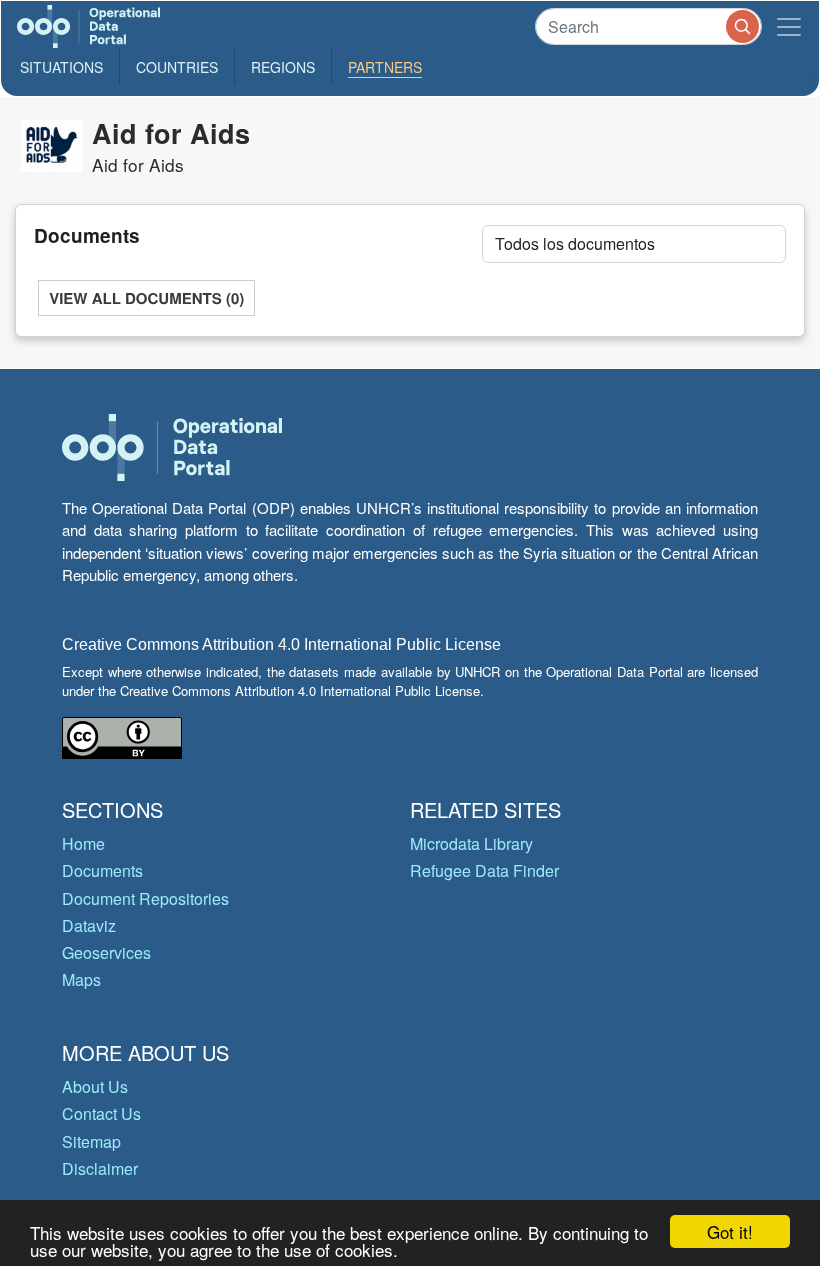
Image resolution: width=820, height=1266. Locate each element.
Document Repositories (145, 898)
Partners (385, 67)
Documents (102, 870)
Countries (177, 67)
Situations (61, 67)
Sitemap (91, 1141)
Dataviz (89, 925)
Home (83, 843)
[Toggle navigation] (789, 26)
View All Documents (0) (146, 298)
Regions (283, 67)
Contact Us (101, 1113)
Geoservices (106, 952)
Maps (81, 979)
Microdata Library (471, 843)
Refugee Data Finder (484, 870)
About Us (95, 1086)
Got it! (730, 1231)
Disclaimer (100, 1168)
